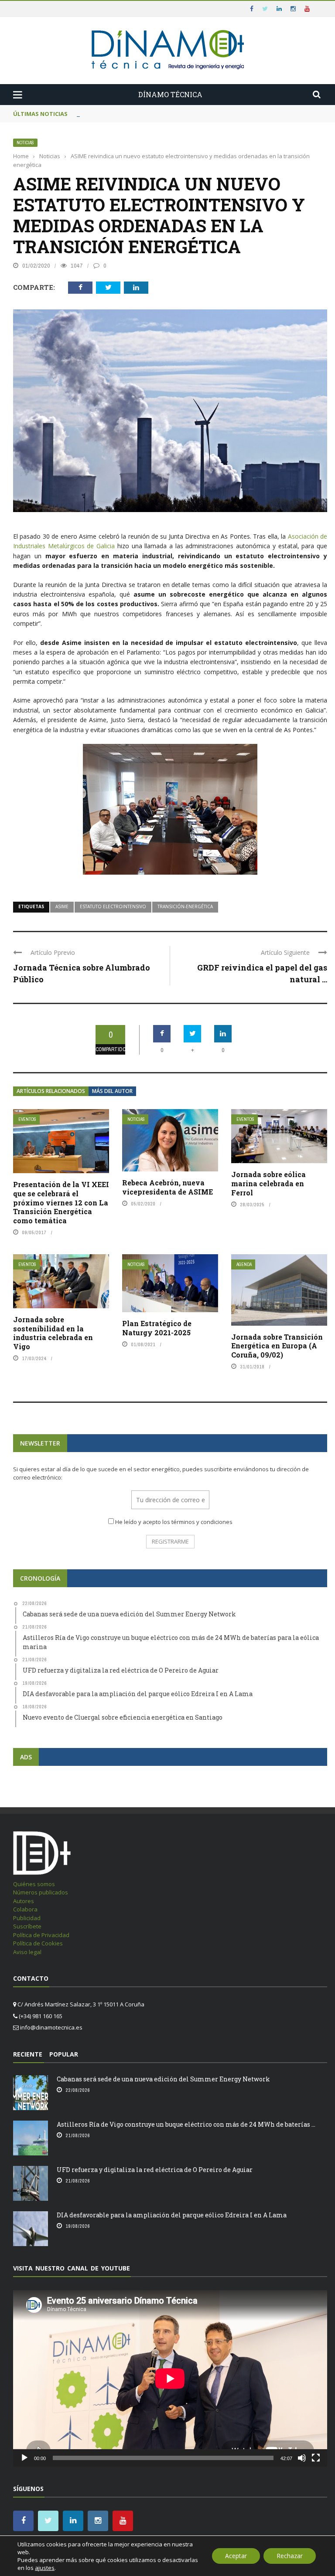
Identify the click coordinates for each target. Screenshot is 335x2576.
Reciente (28, 2054)
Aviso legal (27, 1952)
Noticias (25, 143)
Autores (24, 1901)
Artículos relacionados (51, 1091)
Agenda (244, 1264)
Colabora (25, 1909)
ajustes (45, 2568)
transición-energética (185, 906)
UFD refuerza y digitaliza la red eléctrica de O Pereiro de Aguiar (155, 2170)
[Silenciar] (302, 2458)
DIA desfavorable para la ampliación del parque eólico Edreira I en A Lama (172, 2215)
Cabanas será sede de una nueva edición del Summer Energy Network (163, 2079)
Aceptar (236, 2556)
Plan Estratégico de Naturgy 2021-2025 (157, 1328)
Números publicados (41, 1892)
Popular (64, 2054)
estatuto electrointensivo (113, 906)
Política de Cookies (38, 1943)
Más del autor (112, 1091)
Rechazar (290, 2556)
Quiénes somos (34, 1884)
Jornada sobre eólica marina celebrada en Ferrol (268, 1183)
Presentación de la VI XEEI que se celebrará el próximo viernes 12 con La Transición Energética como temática (61, 1202)
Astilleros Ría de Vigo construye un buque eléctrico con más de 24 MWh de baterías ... (186, 2124)
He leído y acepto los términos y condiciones (174, 1522)
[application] (170, 2378)
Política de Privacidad (41, 1935)
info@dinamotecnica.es (51, 2027)
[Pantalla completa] (316, 2458)
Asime (62, 906)
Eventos (27, 1119)
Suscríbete (27, 1926)
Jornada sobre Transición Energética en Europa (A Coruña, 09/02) (277, 1346)
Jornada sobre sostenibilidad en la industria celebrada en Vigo (53, 1333)
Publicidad (27, 1918)
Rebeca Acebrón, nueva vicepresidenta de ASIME (167, 1187)
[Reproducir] (24, 2458)
